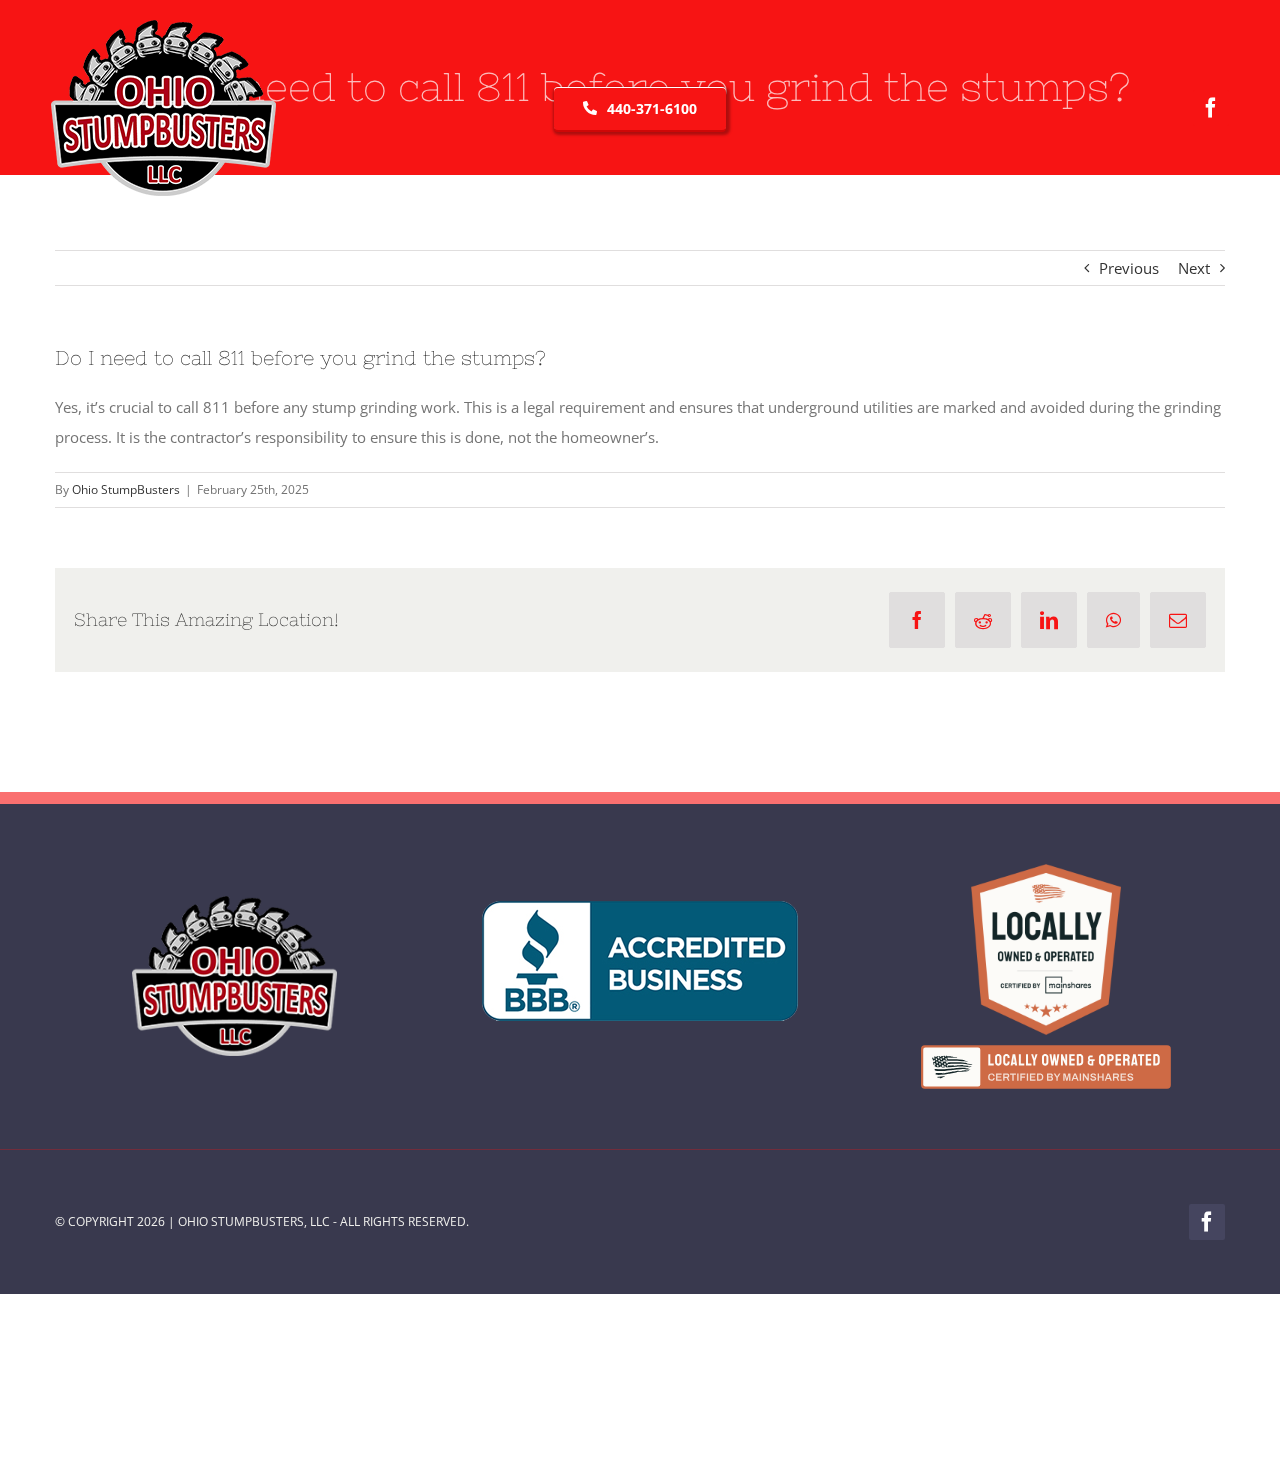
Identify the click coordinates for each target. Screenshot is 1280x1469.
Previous (1129, 268)
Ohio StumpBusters (126, 489)
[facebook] (1211, 108)
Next (1194, 268)
